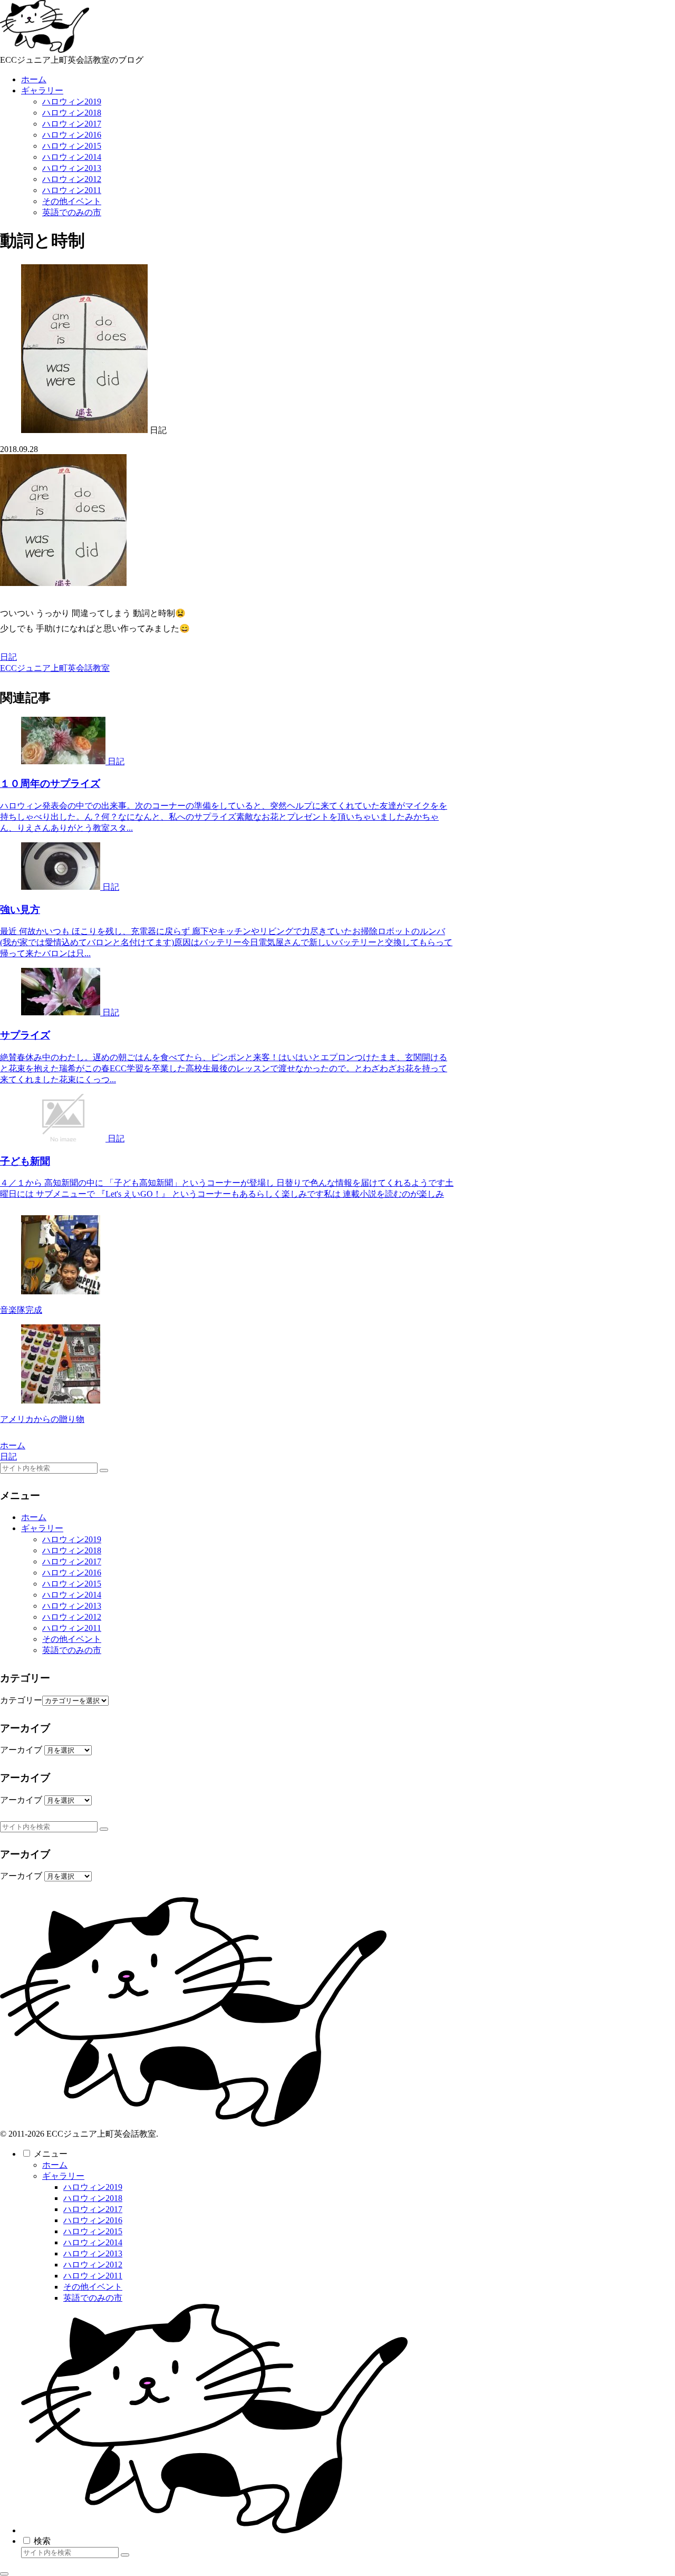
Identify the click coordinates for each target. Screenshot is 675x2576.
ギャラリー (42, 1528)
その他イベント (72, 1639)
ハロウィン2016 (72, 1573)
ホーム (34, 1517)
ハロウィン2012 (72, 1617)
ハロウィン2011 (72, 1628)
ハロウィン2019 (72, 1539)
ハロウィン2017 (72, 1561)
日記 (8, 657)
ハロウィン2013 (72, 1606)
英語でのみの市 (72, 1650)
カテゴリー (21, 1700)
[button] (104, 1470)
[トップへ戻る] (4, 2574)
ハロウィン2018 (72, 1550)
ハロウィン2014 (72, 1595)
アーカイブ (21, 1750)
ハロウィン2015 (72, 1584)
